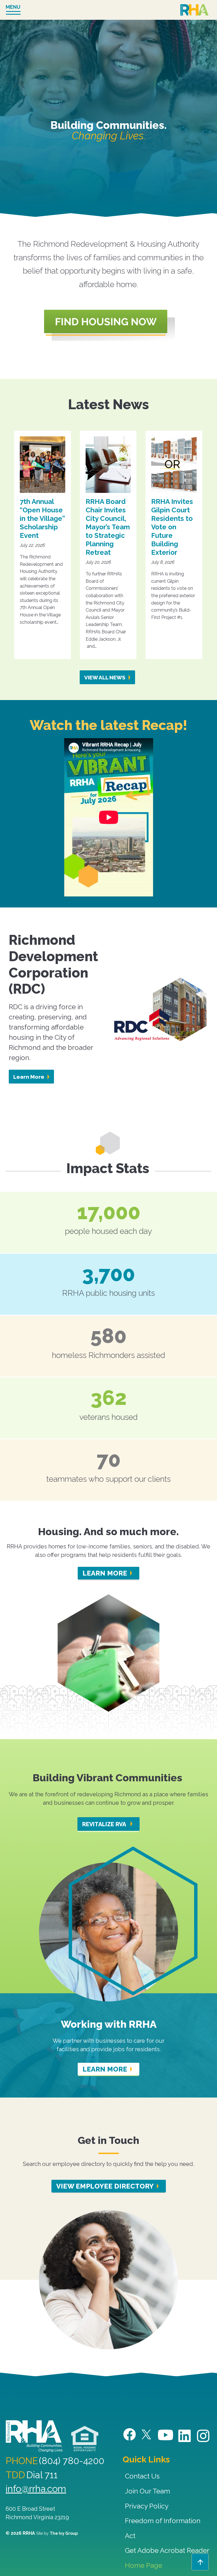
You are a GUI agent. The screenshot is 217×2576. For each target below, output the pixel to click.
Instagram (204, 2436)
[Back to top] (200, 2562)
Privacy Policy (147, 2506)
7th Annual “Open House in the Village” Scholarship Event (42, 518)
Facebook (130, 2435)
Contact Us (142, 2476)
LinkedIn (185, 2436)
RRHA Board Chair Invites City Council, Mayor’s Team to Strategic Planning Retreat (108, 527)
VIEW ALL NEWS (105, 677)
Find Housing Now (110, 325)
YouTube (166, 2435)
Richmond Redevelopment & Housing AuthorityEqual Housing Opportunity (85, 2439)
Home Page (144, 2565)
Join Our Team (147, 2491)
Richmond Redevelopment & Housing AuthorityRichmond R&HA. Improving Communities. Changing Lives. (34, 2436)
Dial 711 (42, 2475)
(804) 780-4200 (72, 2461)
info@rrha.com (36, 2489)
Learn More (29, 1077)
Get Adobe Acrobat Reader (167, 2550)
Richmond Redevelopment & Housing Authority (194, 10)
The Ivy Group (64, 2533)
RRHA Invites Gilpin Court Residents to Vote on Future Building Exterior (172, 527)
